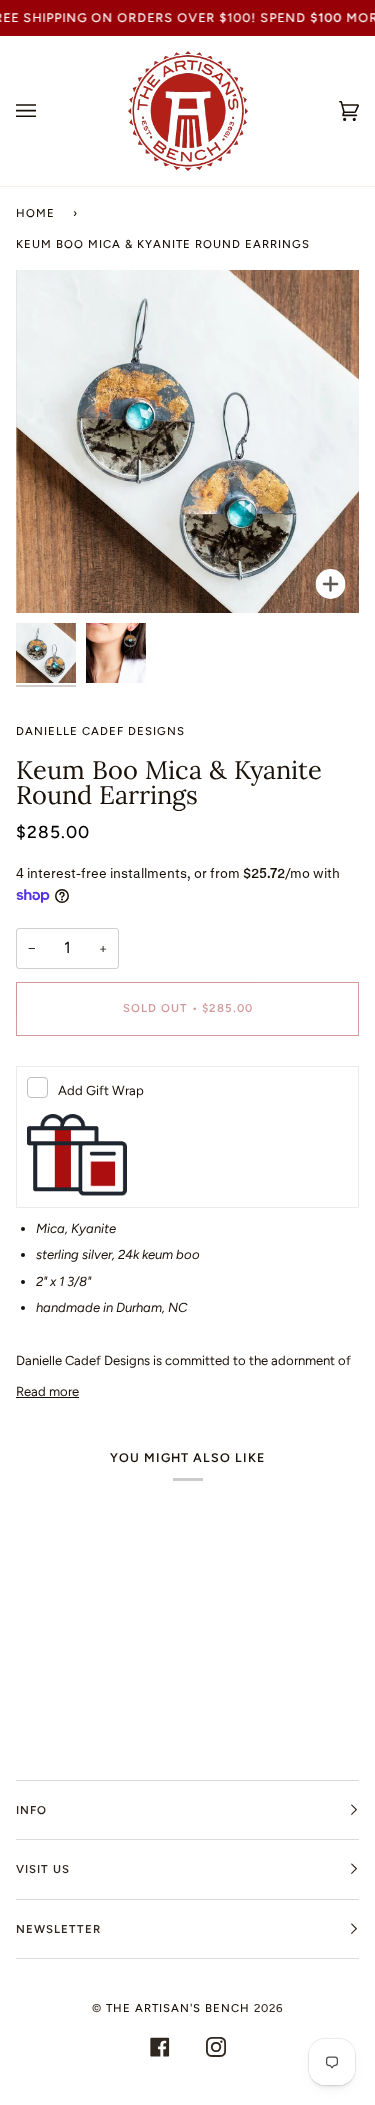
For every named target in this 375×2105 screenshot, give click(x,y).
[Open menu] (46, 111)
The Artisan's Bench (178, 2008)
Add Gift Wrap (101, 1090)
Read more (47, 1391)
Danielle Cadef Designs (100, 731)
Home (35, 213)
